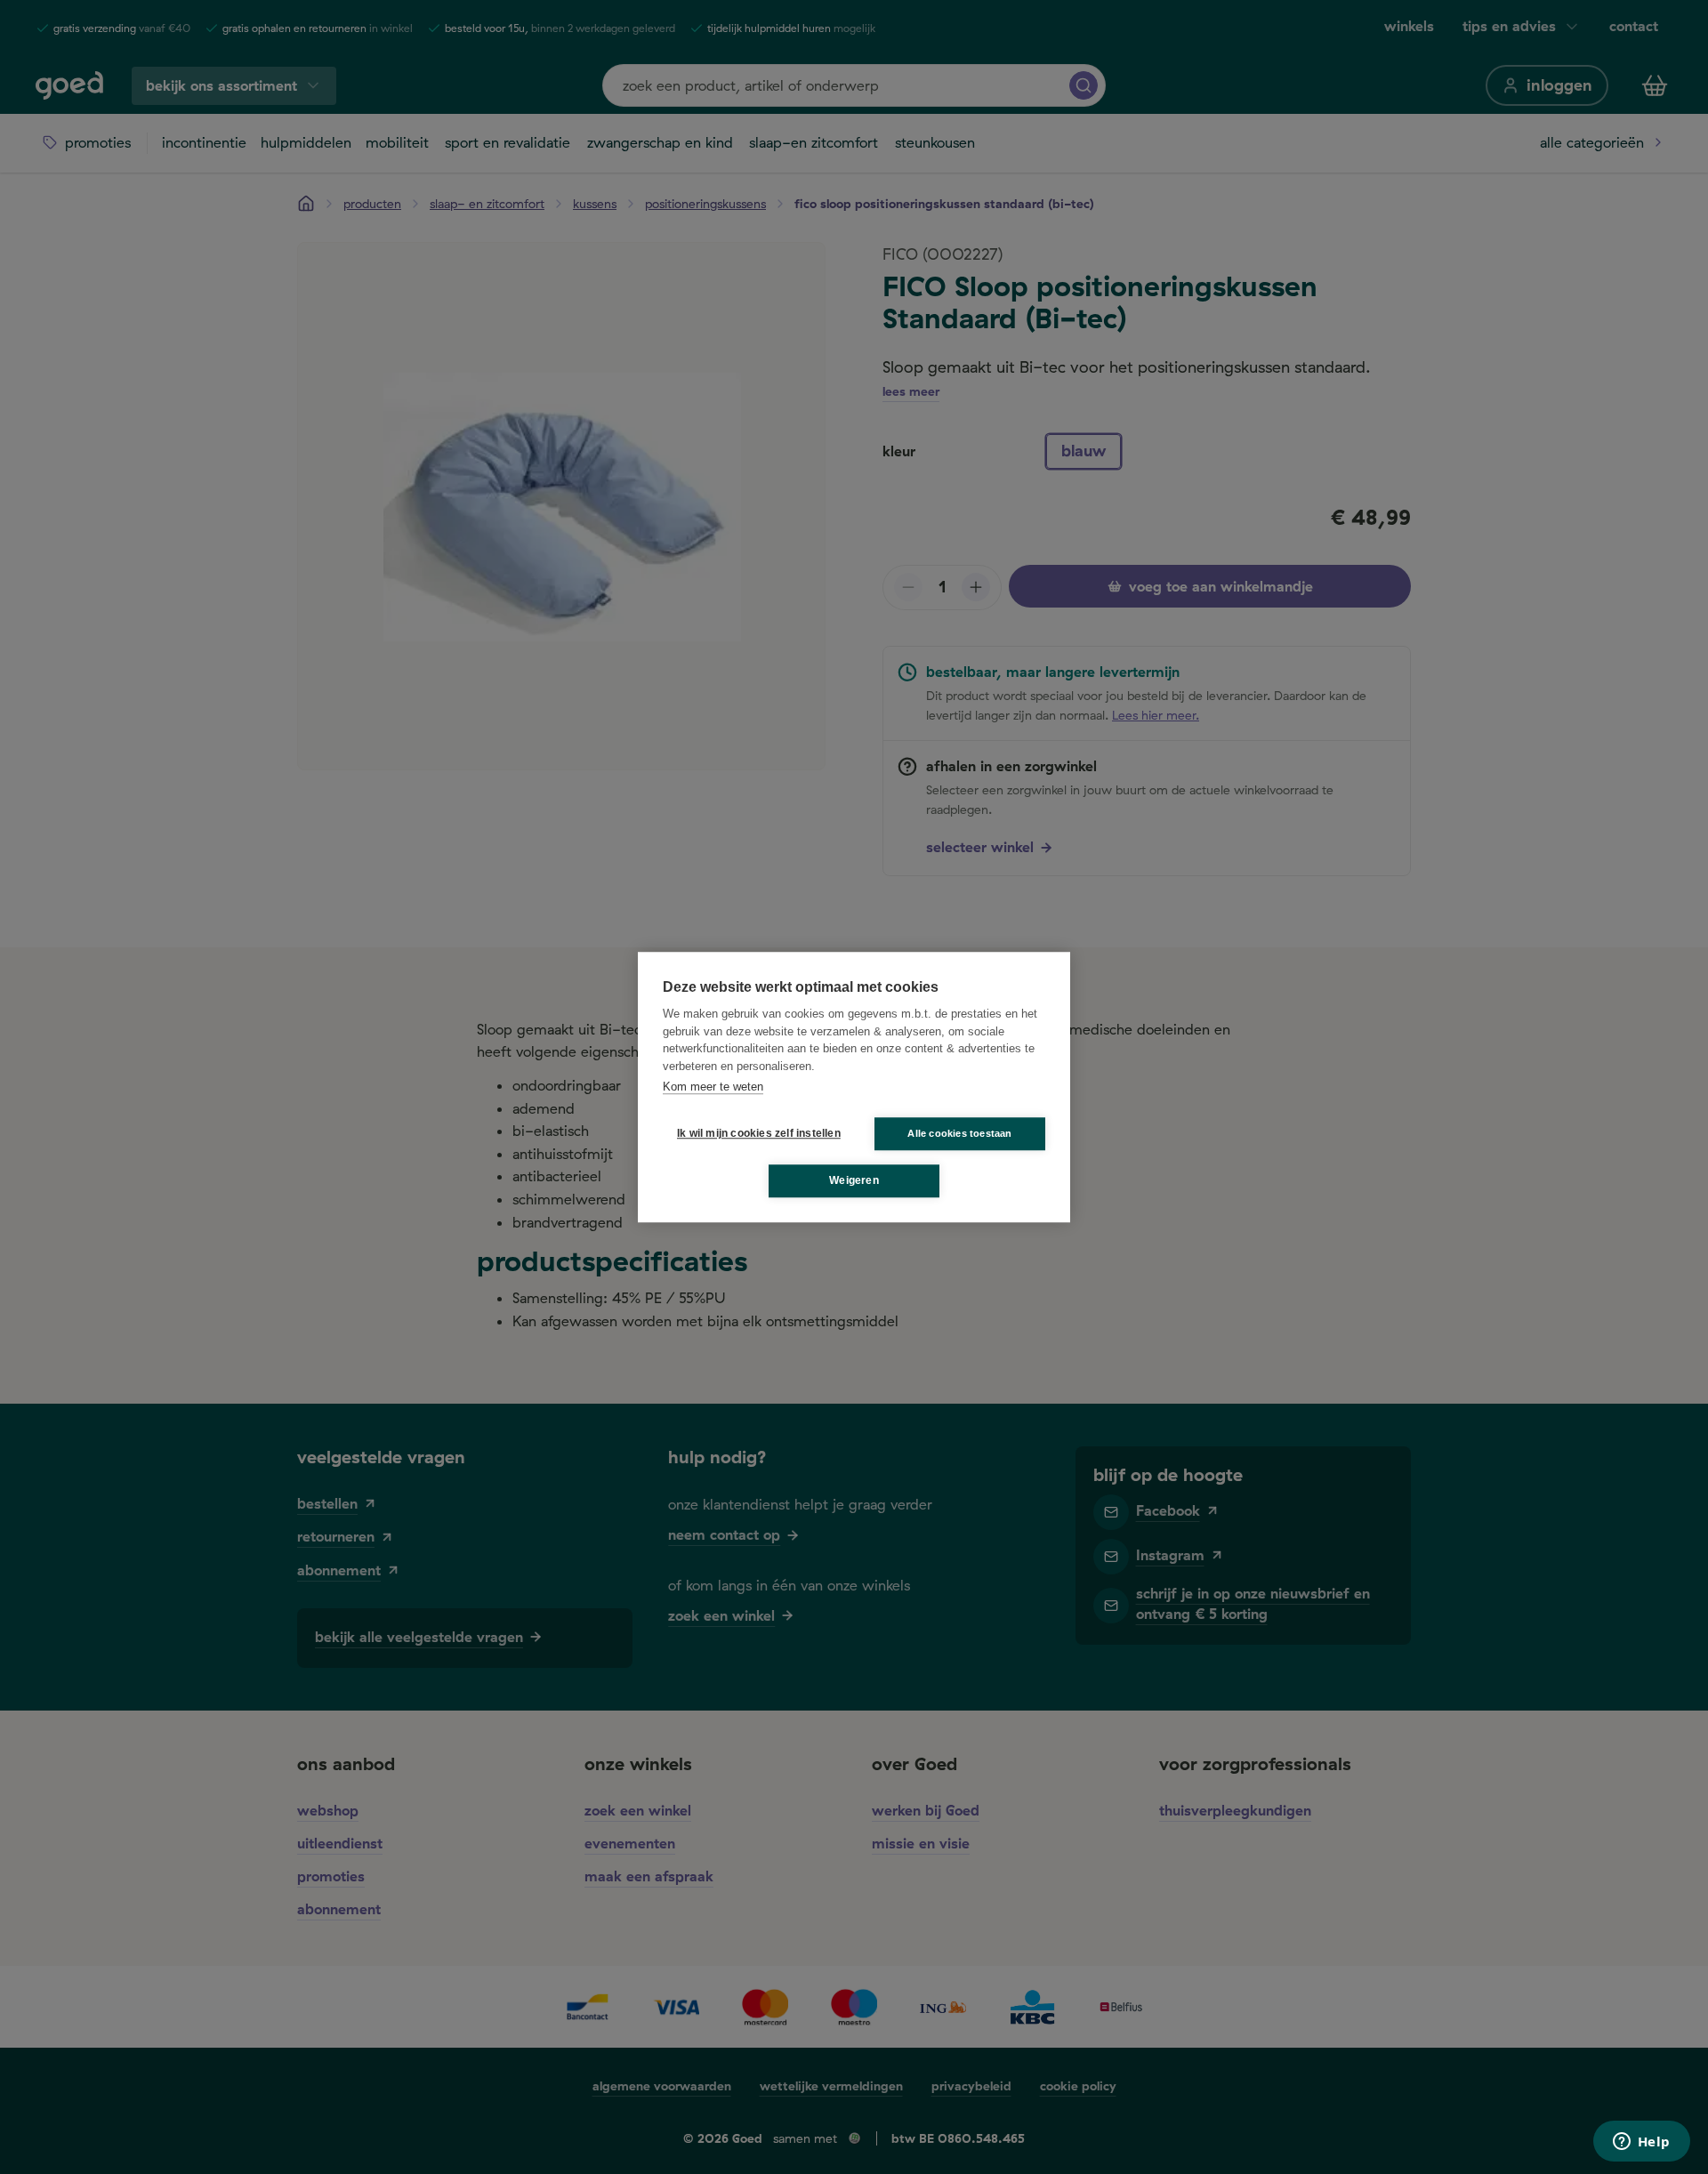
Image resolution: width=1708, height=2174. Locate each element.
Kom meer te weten (713, 1087)
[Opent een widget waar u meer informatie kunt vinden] (1641, 2143)
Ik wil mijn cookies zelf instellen (755, 1133)
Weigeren (854, 1180)
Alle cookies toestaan (959, 1133)
